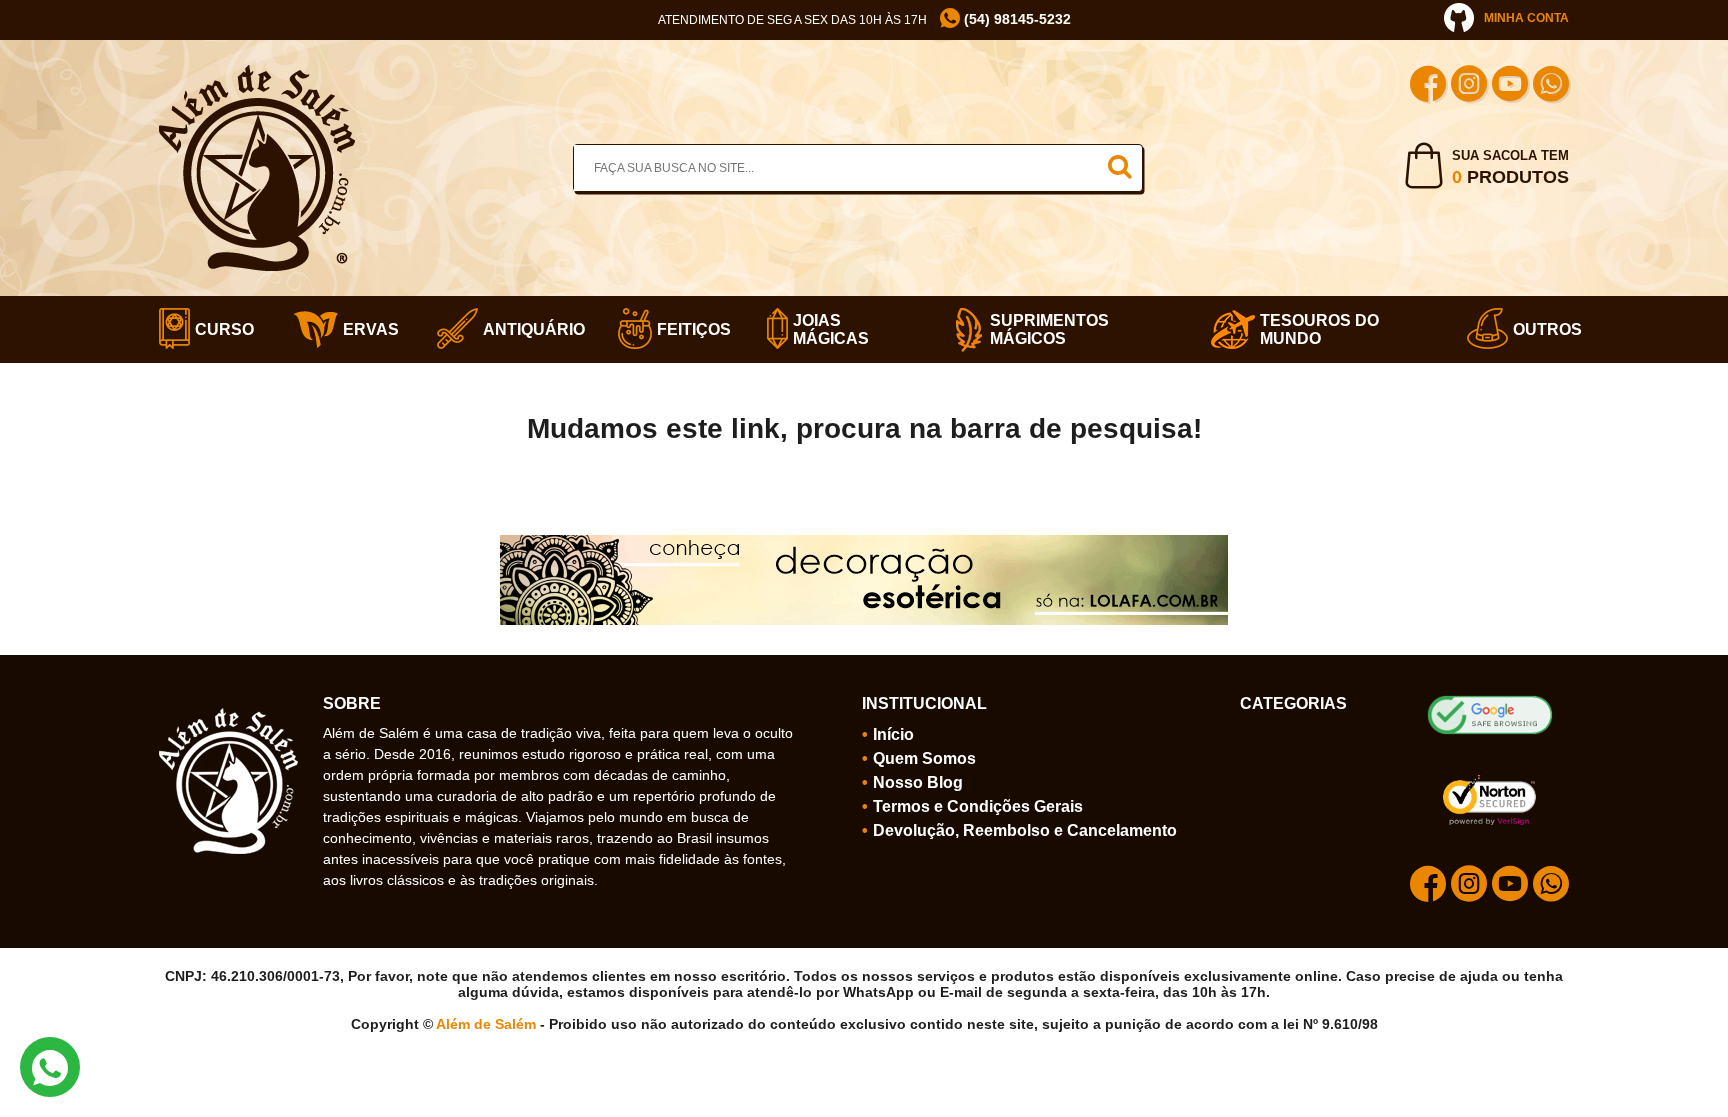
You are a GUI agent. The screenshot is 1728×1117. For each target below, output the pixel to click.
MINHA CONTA (1526, 18)
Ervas (365, 329)
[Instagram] (1469, 86)
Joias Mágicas (831, 329)
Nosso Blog (918, 782)
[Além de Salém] (257, 73)
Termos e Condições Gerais (978, 806)
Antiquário (525, 329)
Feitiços (687, 329)
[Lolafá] (864, 543)
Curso (219, 329)
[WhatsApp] (1551, 86)
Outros (1541, 329)
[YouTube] (1510, 86)
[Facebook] (1428, 86)
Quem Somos (924, 758)
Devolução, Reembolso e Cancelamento (1025, 830)
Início (893, 734)
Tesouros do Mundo (1319, 329)
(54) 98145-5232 (1015, 19)
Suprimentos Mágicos (1049, 329)
